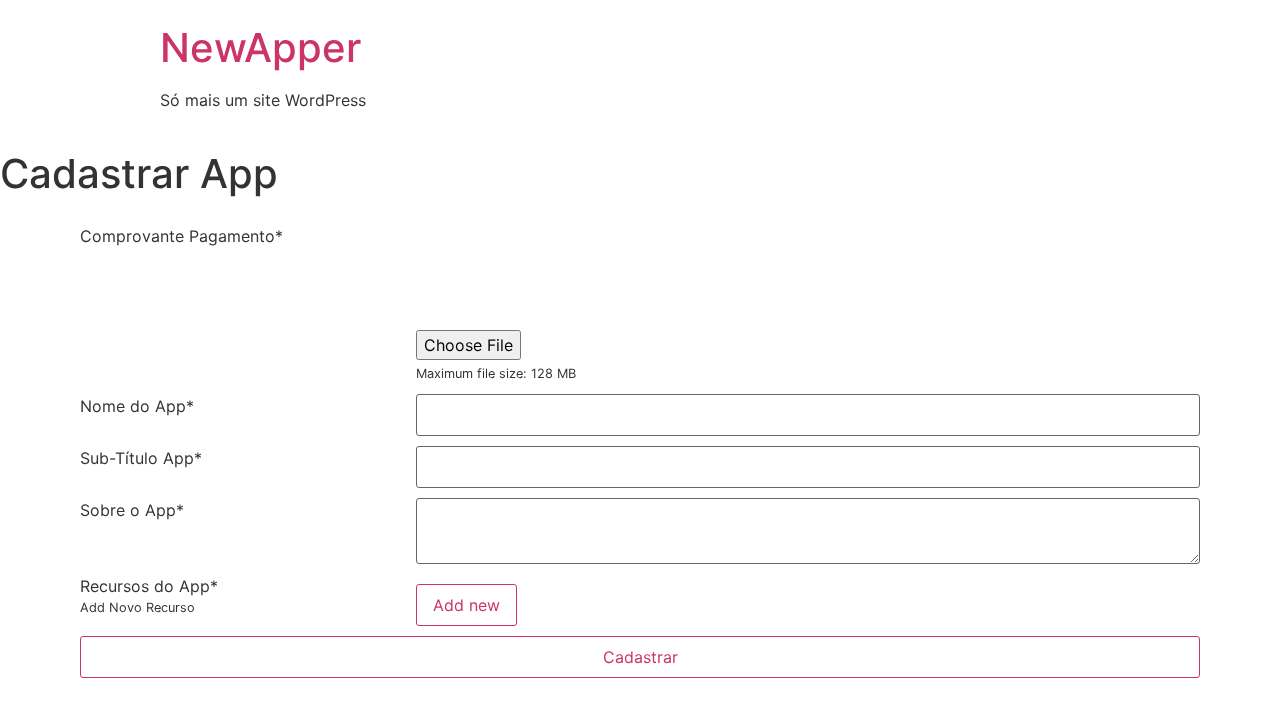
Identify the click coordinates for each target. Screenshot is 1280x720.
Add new (466, 605)
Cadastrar (640, 657)
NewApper (260, 47)
